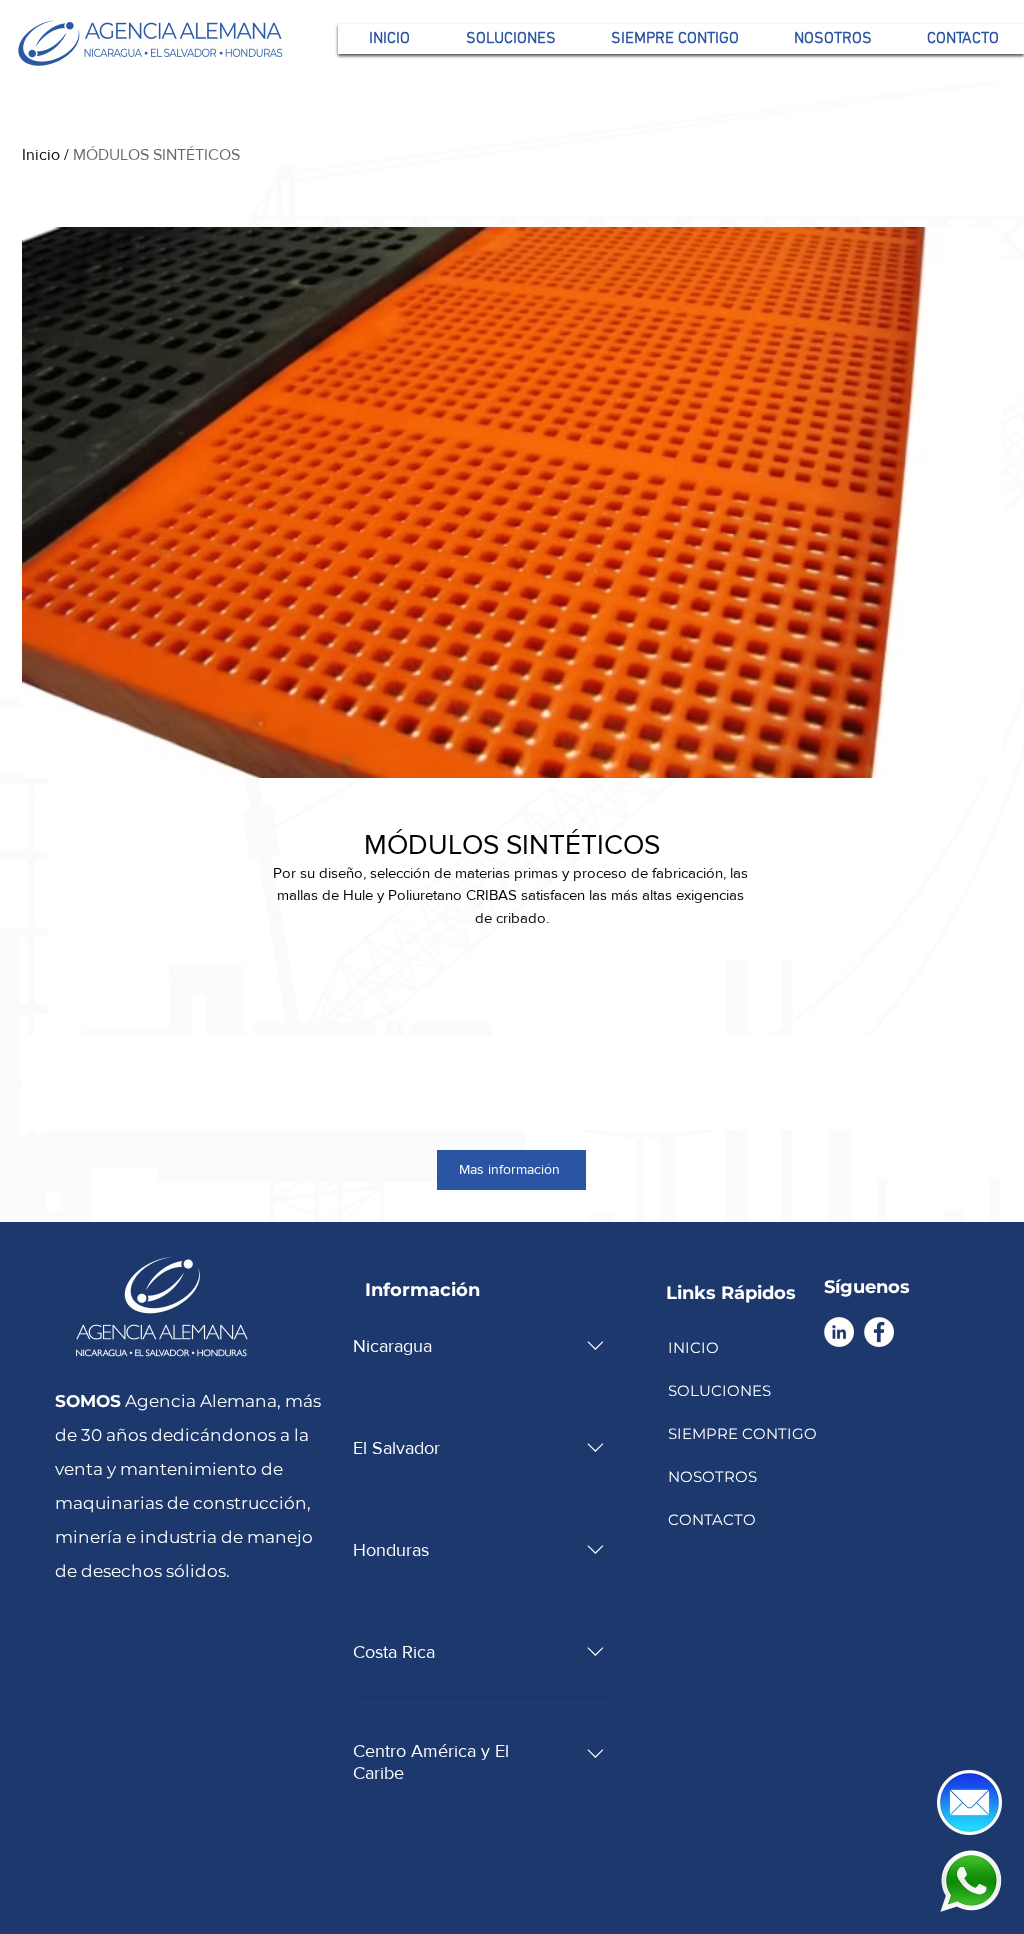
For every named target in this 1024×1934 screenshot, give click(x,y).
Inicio (41, 154)
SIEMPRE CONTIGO (741, 1433)
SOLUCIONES (719, 1390)
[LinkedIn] (839, 1332)
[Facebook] (879, 1332)
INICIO (693, 1347)
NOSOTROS (712, 1476)
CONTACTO (712, 1519)
